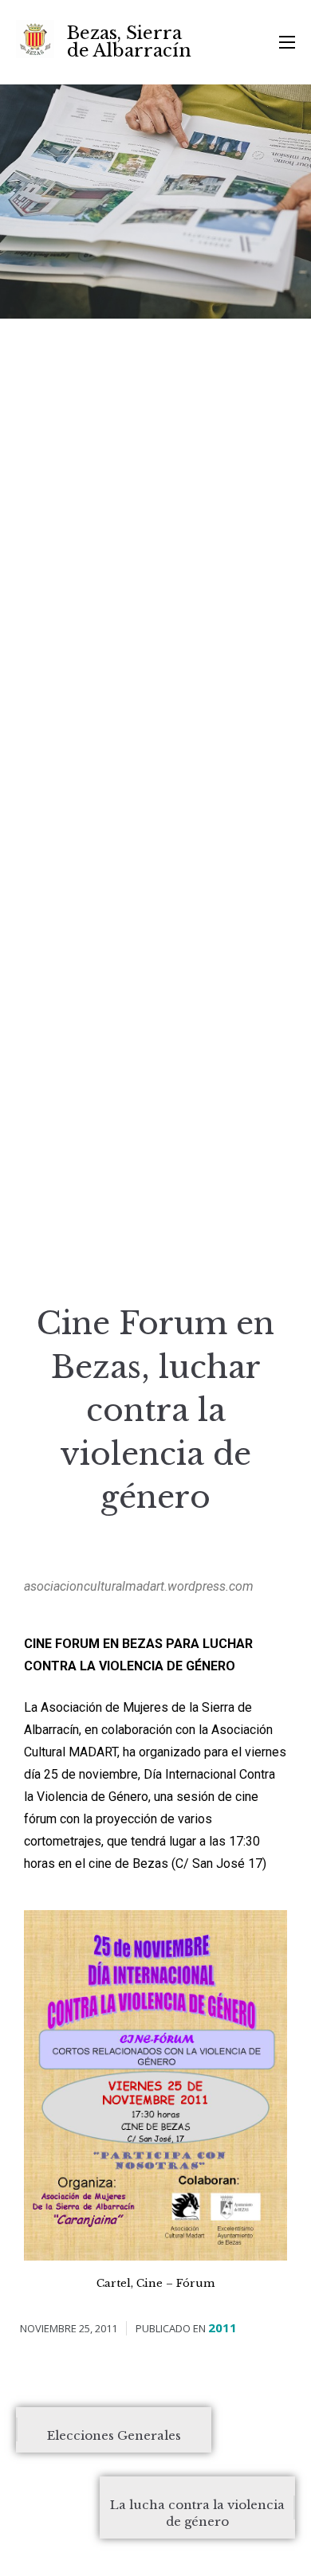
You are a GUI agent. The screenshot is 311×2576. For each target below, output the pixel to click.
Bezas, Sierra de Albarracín (129, 42)
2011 (222, 2327)
